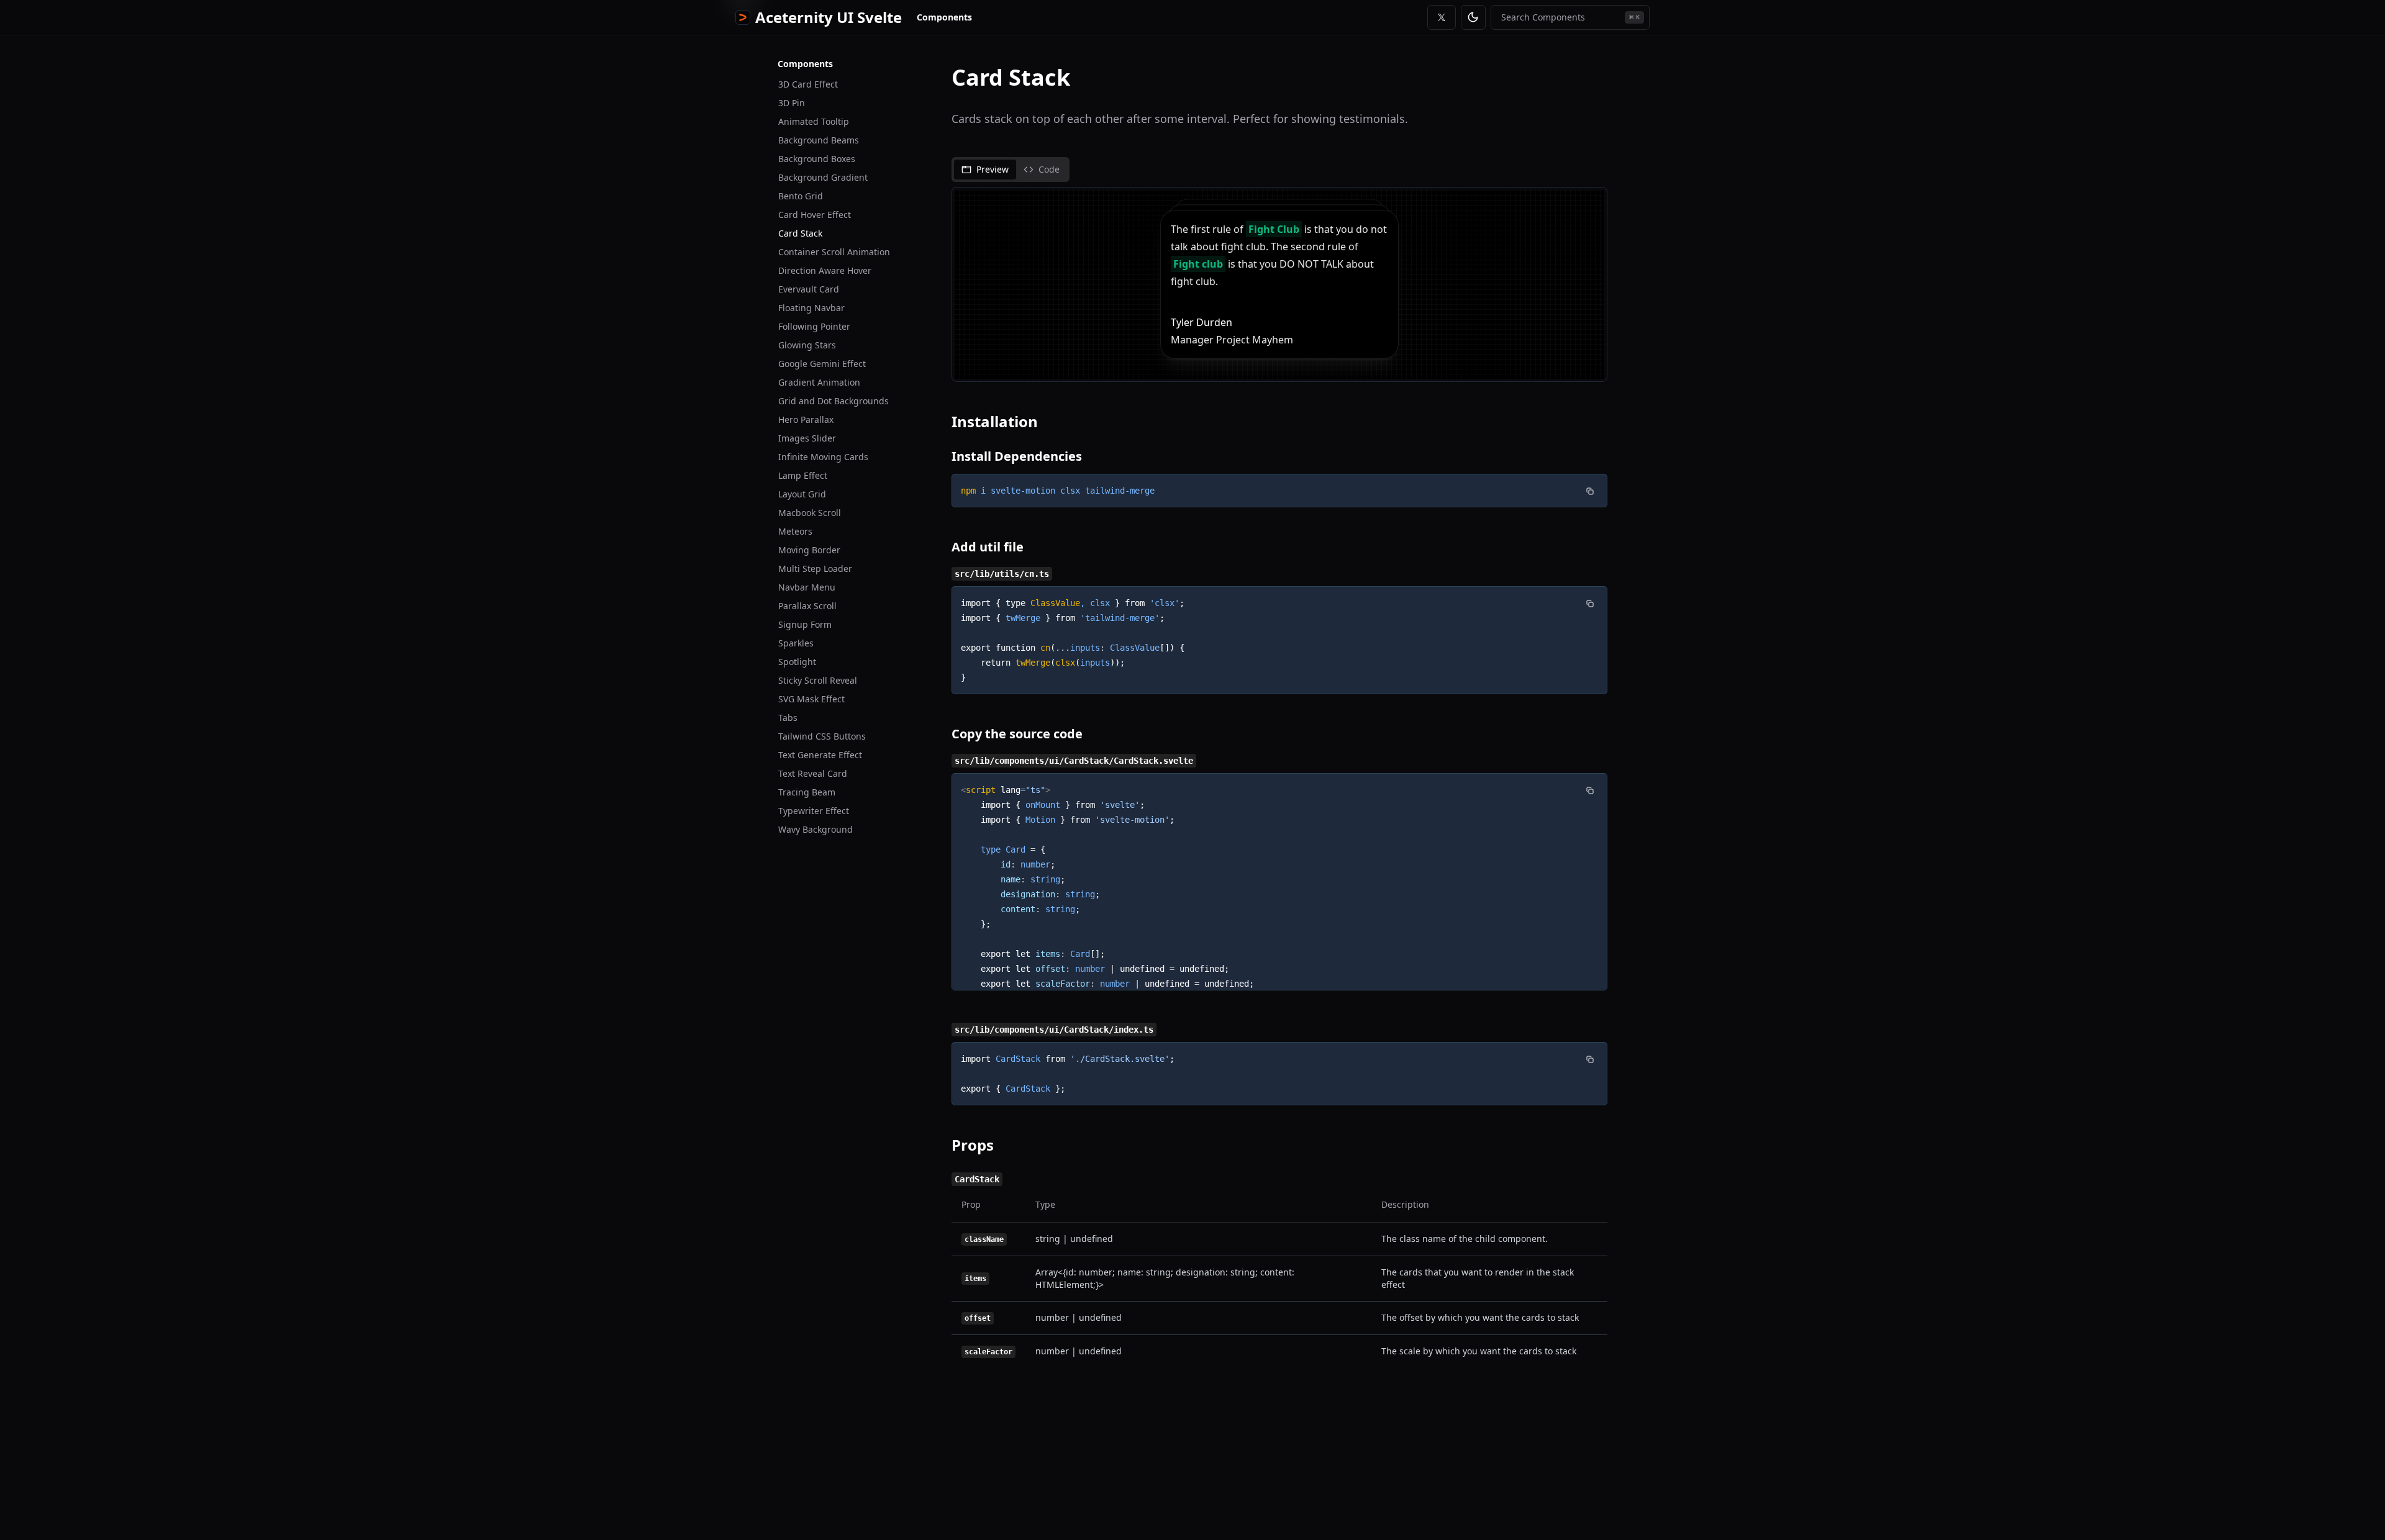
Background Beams (819, 140)
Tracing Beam (807, 792)
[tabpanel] (1279, 284)
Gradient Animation (819, 382)
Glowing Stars (807, 345)
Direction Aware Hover (825, 270)
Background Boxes (817, 159)
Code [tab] (1049, 169)
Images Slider (807, 438)
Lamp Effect (803, 475)
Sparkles (796, 643)
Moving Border (809, 550)
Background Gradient (823, 177)
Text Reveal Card (813, 773)
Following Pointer (814, 326)
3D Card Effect (808, 84)
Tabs (788, 718)
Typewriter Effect (814, 811)
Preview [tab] (993, 169)
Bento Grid (801, 196)
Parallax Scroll (807, 606)
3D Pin (792, 103)
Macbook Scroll (810, 513)
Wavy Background (815, 829)
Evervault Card (809, 289)
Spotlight (797, 662)
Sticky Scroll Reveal (818, 680)
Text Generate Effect (820, 755)
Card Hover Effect (815, 215)
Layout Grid (802, 494)
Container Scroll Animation (834, 252)
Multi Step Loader (815, 568)
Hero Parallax (806, 419)
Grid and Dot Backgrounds (834, 401)
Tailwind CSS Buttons (822, 736)
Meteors (795, 531)
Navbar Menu (807, 587)
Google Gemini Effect (822, 364)
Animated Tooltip (814, 121)
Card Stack (800, 233)
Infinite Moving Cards (823, 457)
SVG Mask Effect (811, 699)
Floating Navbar (811, 308)
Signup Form (805, 624)
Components (944, 17)
